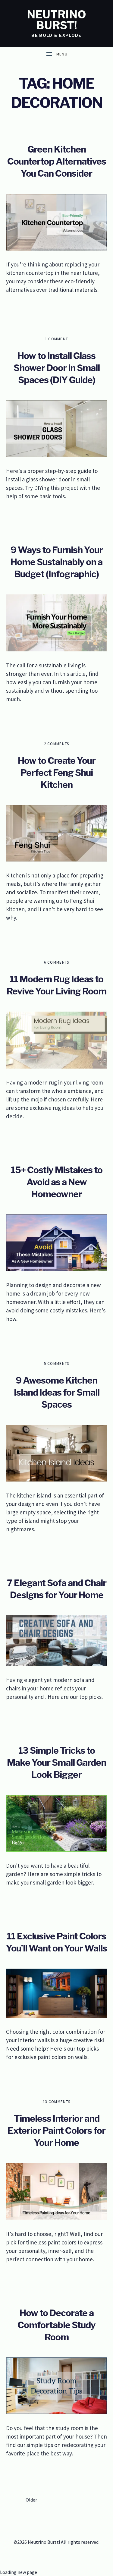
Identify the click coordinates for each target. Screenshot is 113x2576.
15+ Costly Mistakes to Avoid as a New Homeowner (57, 1182)
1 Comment (57, 339)
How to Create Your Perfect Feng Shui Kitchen (57, 773)
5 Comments (57, 1364)
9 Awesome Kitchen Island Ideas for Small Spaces (57, 1392)
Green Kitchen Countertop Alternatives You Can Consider (57, 161)
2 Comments (57, 744)
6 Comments (57, 962)
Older (31, 2500)
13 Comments (56, 2102)
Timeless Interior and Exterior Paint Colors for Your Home (56, 2130)
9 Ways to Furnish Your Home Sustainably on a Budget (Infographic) (57, 562)
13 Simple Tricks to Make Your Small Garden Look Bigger (56, 1762)
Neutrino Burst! (56, 20)
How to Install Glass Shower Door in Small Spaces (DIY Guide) (57, 368)
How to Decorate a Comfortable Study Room (56, 2325)
